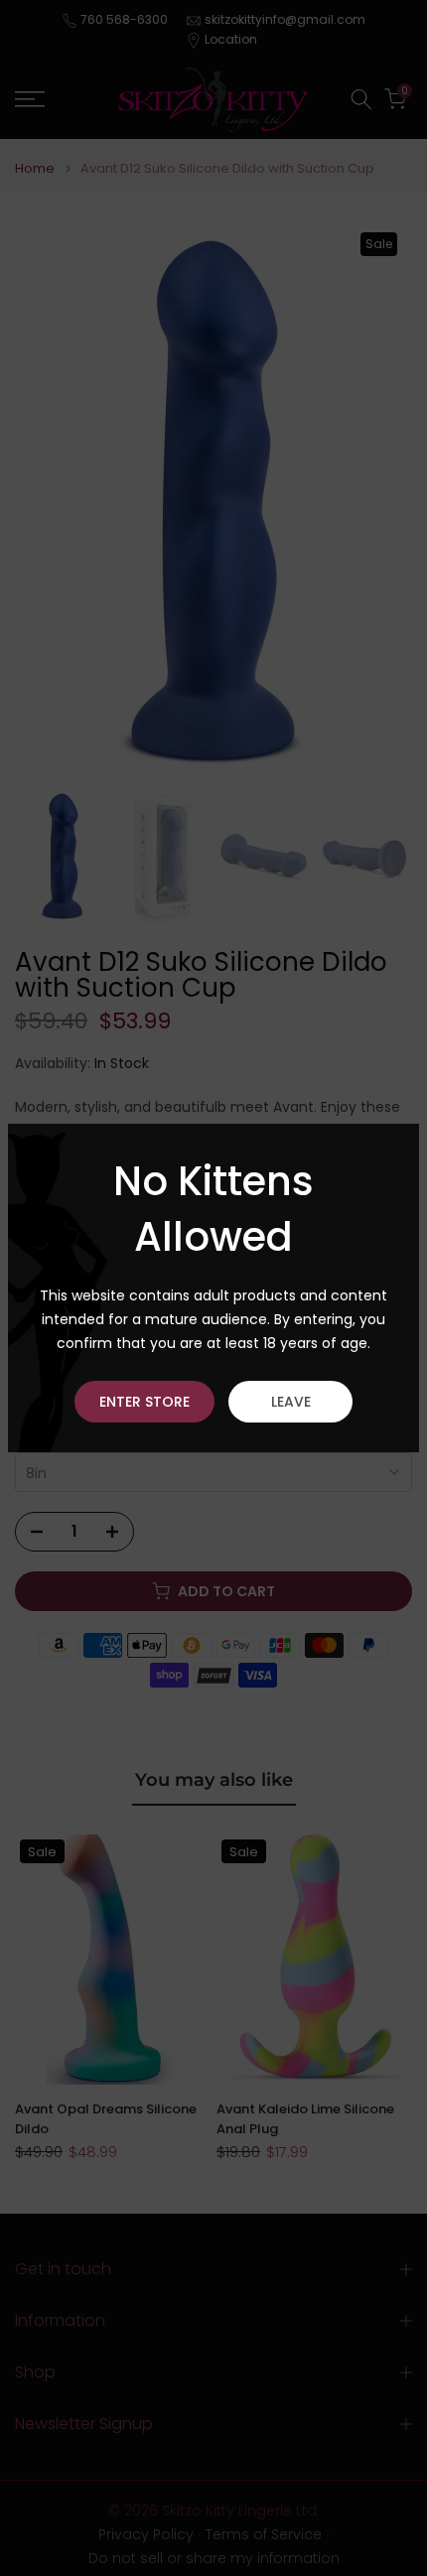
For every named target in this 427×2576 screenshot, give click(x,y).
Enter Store (144, 1402)
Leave (291, 1402)
